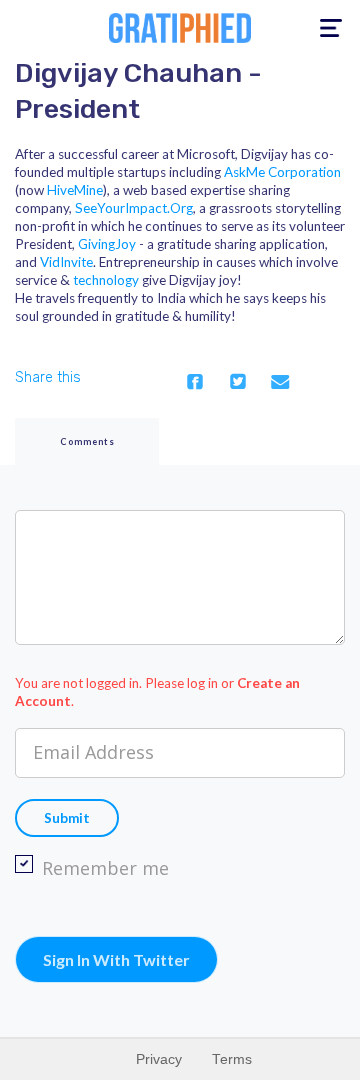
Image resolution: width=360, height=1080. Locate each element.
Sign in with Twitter (116, 959)
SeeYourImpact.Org (134, 208)
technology (106, 280)
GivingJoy (107, 244)
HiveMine (75, 190)
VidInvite (66, 262)
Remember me (105, 868)
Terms (232, 1059)
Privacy (159, 1059)
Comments (87, 441)
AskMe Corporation (282, 172)
